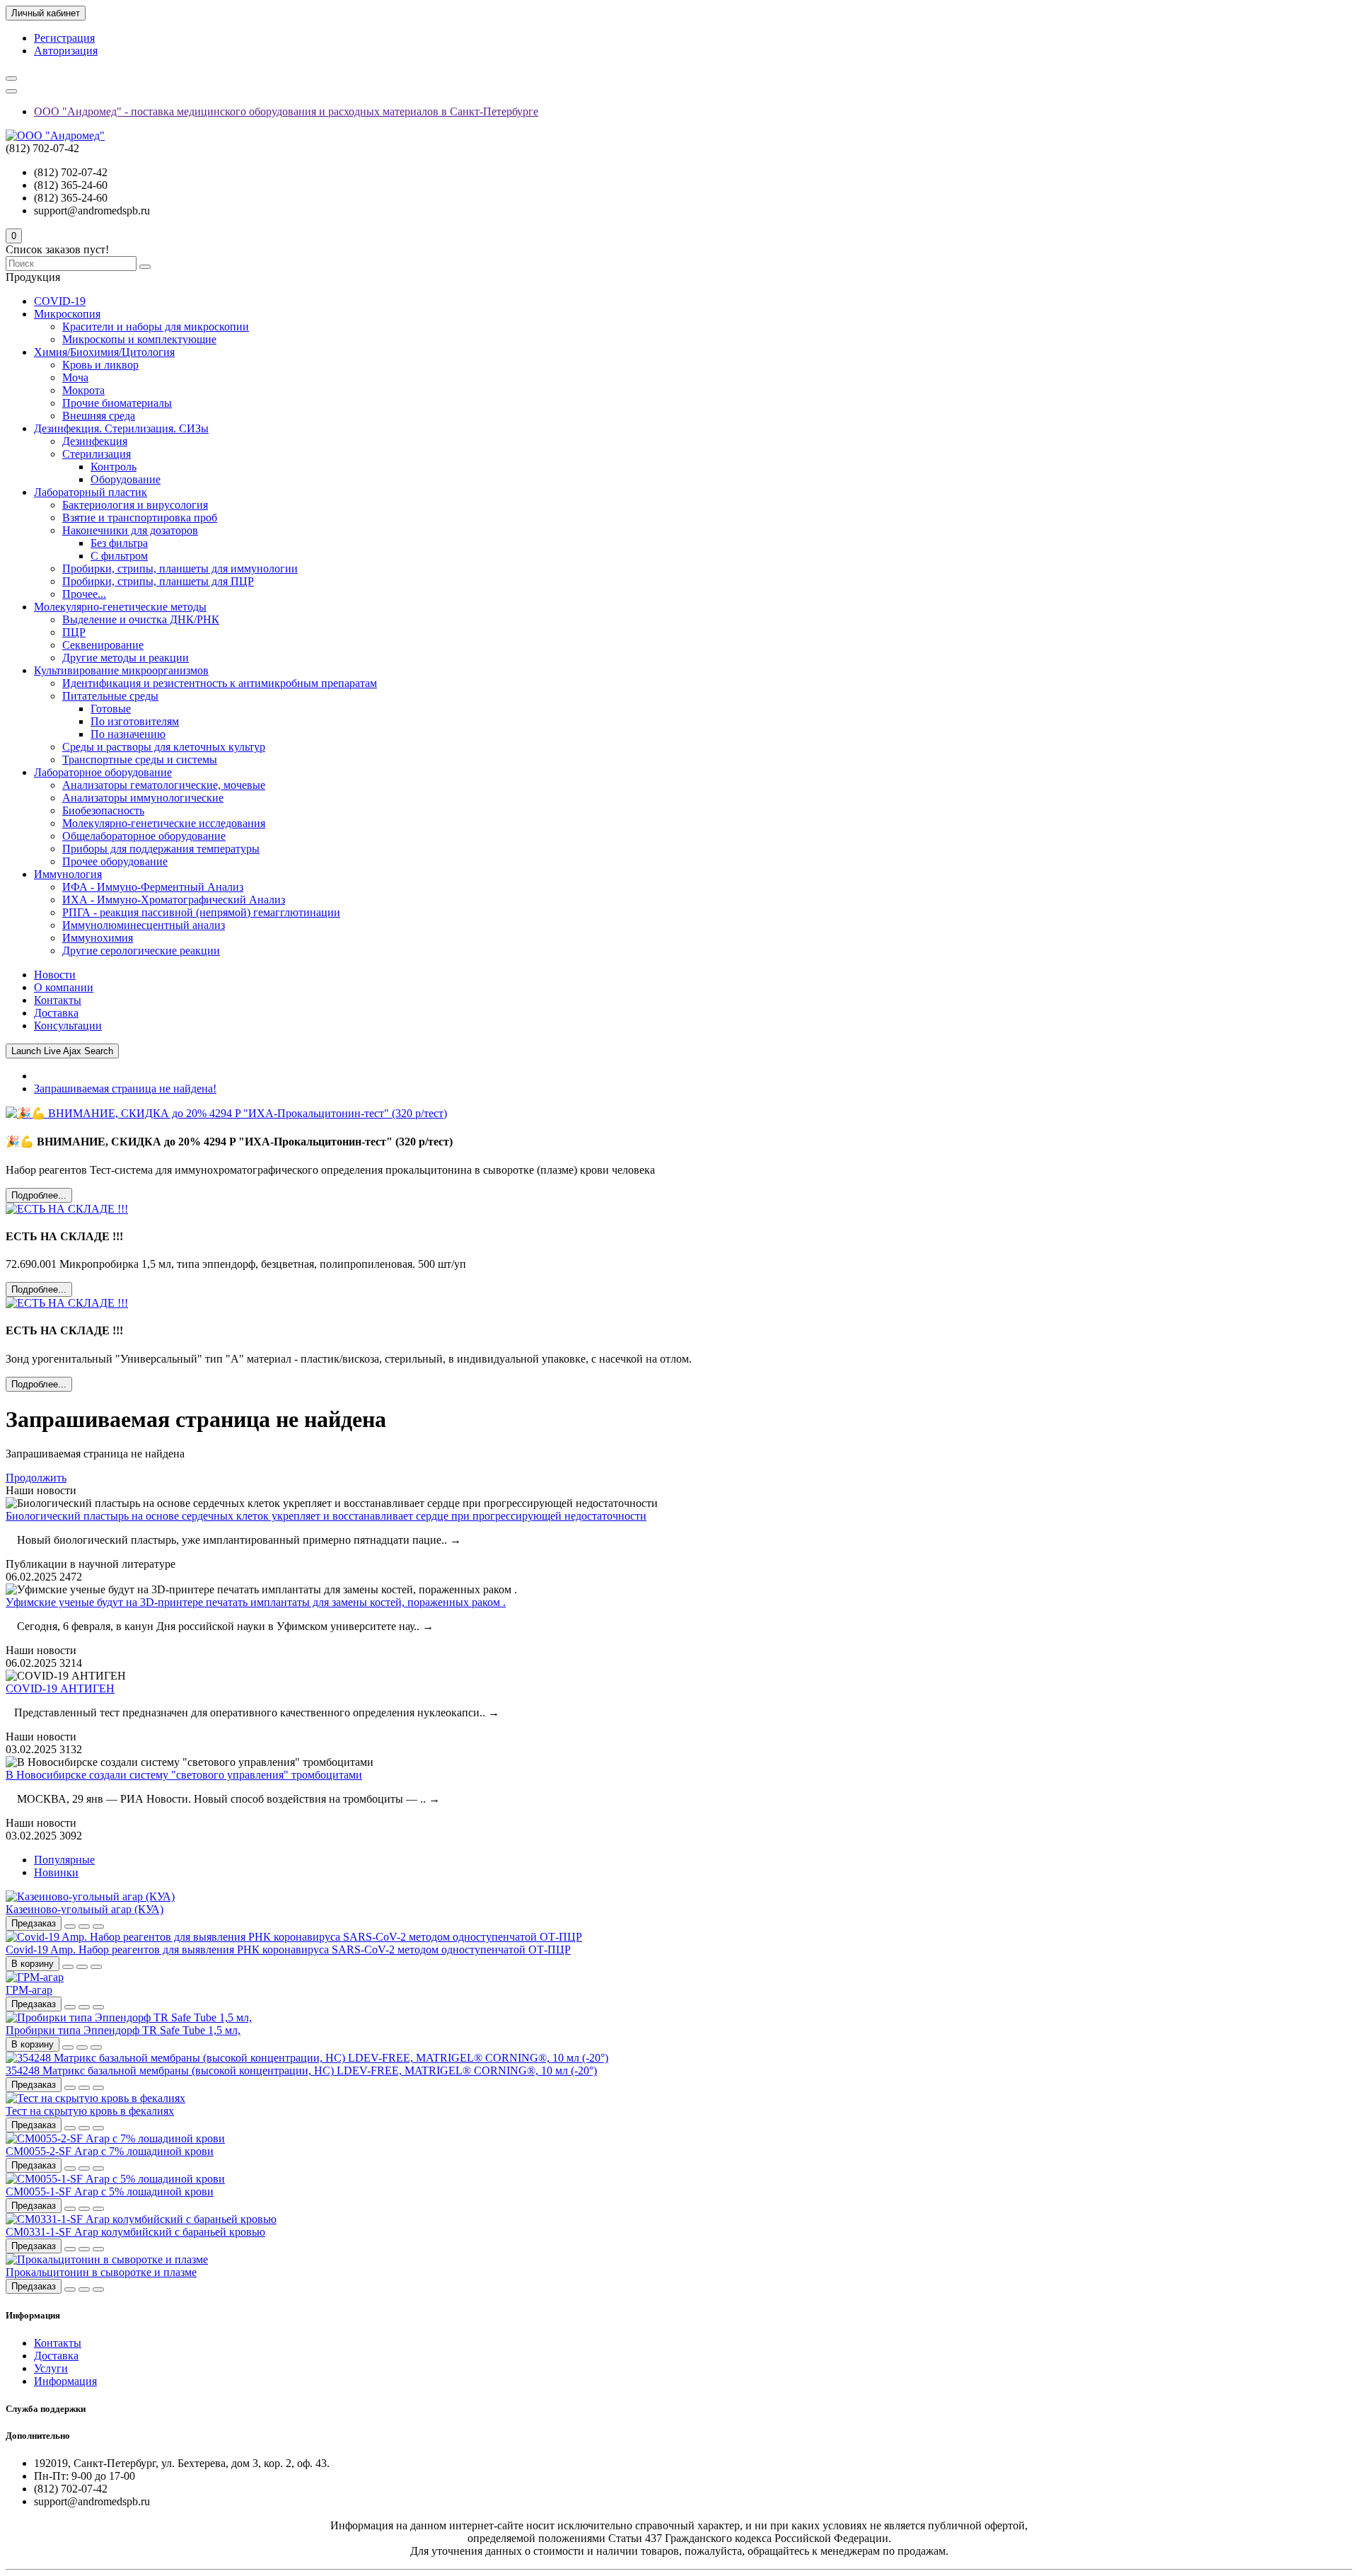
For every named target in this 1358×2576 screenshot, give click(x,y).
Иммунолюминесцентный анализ (144, 925)
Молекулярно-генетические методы (120, 607)
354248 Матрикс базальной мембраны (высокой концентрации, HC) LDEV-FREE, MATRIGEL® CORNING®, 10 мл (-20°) (301, 2070)
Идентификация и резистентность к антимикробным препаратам (220, 683)
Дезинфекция (95, 441)
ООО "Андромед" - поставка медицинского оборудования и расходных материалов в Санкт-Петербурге (286, 111)
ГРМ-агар (29, 1990)
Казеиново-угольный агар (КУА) (85, 1909)
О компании (64, 987)
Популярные (64, 1860)
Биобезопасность (103, 810)
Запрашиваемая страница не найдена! (125, 1088)
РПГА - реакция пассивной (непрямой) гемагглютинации (201, 912)
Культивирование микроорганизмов (121, 670)
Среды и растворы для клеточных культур (164, 747)
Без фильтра (119, 543)
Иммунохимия (98, 938)
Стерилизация (97, 454)
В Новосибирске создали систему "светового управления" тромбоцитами (184, 1775)
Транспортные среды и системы (140, 759)
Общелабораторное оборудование (144, 836)
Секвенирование (103, 645)
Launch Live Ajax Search (62, 1051)
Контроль (114, 467)
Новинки (56, 1872)
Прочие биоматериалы (117, 403)
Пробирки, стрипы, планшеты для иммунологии (180, 568)
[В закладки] (84, 1927)
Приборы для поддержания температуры (161, 849)
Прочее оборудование (115, 861)
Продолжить (36, 1478)
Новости (55, 975)
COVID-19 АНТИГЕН (60, 1688)
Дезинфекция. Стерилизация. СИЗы (121, 428)
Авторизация (66, 51)
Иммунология (68, 874)
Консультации (68, 1026)
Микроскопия (67, 314)
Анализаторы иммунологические (143, 798)
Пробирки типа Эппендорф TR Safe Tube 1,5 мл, (123, 2030)
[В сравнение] (98, 1927)
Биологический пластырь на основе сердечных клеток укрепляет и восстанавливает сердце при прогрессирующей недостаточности (326, 1516)
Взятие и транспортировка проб (140, 518)
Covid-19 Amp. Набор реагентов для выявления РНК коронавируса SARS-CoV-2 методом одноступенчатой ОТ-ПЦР (288, 1950)
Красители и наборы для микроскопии (156, 327)
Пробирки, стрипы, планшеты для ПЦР (158, 581)
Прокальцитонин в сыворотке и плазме (101, 2272)
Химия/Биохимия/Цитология (104, 352)
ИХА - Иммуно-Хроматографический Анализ (174, 900)
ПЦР (74, 632)
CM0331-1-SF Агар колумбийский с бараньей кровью (135, 2232)
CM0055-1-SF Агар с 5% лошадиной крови (110, 2191)
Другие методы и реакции (126, 658)
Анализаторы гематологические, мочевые (164, 785)
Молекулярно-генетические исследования (164, 823)
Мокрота (83, 390)
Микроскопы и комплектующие (139, 339)
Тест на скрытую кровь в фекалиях (90, 2111)
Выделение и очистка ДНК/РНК (141, 619)
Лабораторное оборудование (103, 772)
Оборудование (126, 479)
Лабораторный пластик (91, 492)
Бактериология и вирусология (135, 505)
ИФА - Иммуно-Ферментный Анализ (153, 887)
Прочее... (84, 594)
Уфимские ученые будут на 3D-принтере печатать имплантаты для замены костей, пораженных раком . (256, 1602)
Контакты (58, 1000)
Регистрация (64, 38)
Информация (65, 2381)
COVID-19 (60, 301)
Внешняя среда (99, 416)
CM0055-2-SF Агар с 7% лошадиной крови (110, 2151)
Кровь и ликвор (100, 365)
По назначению (128, 734)
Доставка (56, 1013)
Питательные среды (110, 696)
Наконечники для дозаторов (130, 530)
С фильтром (119, 556)
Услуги (51, 2368)
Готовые (111, 709)
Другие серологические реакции (141, 951)
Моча (75, 377)
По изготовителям (135, 721)
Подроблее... (39, 1195)
